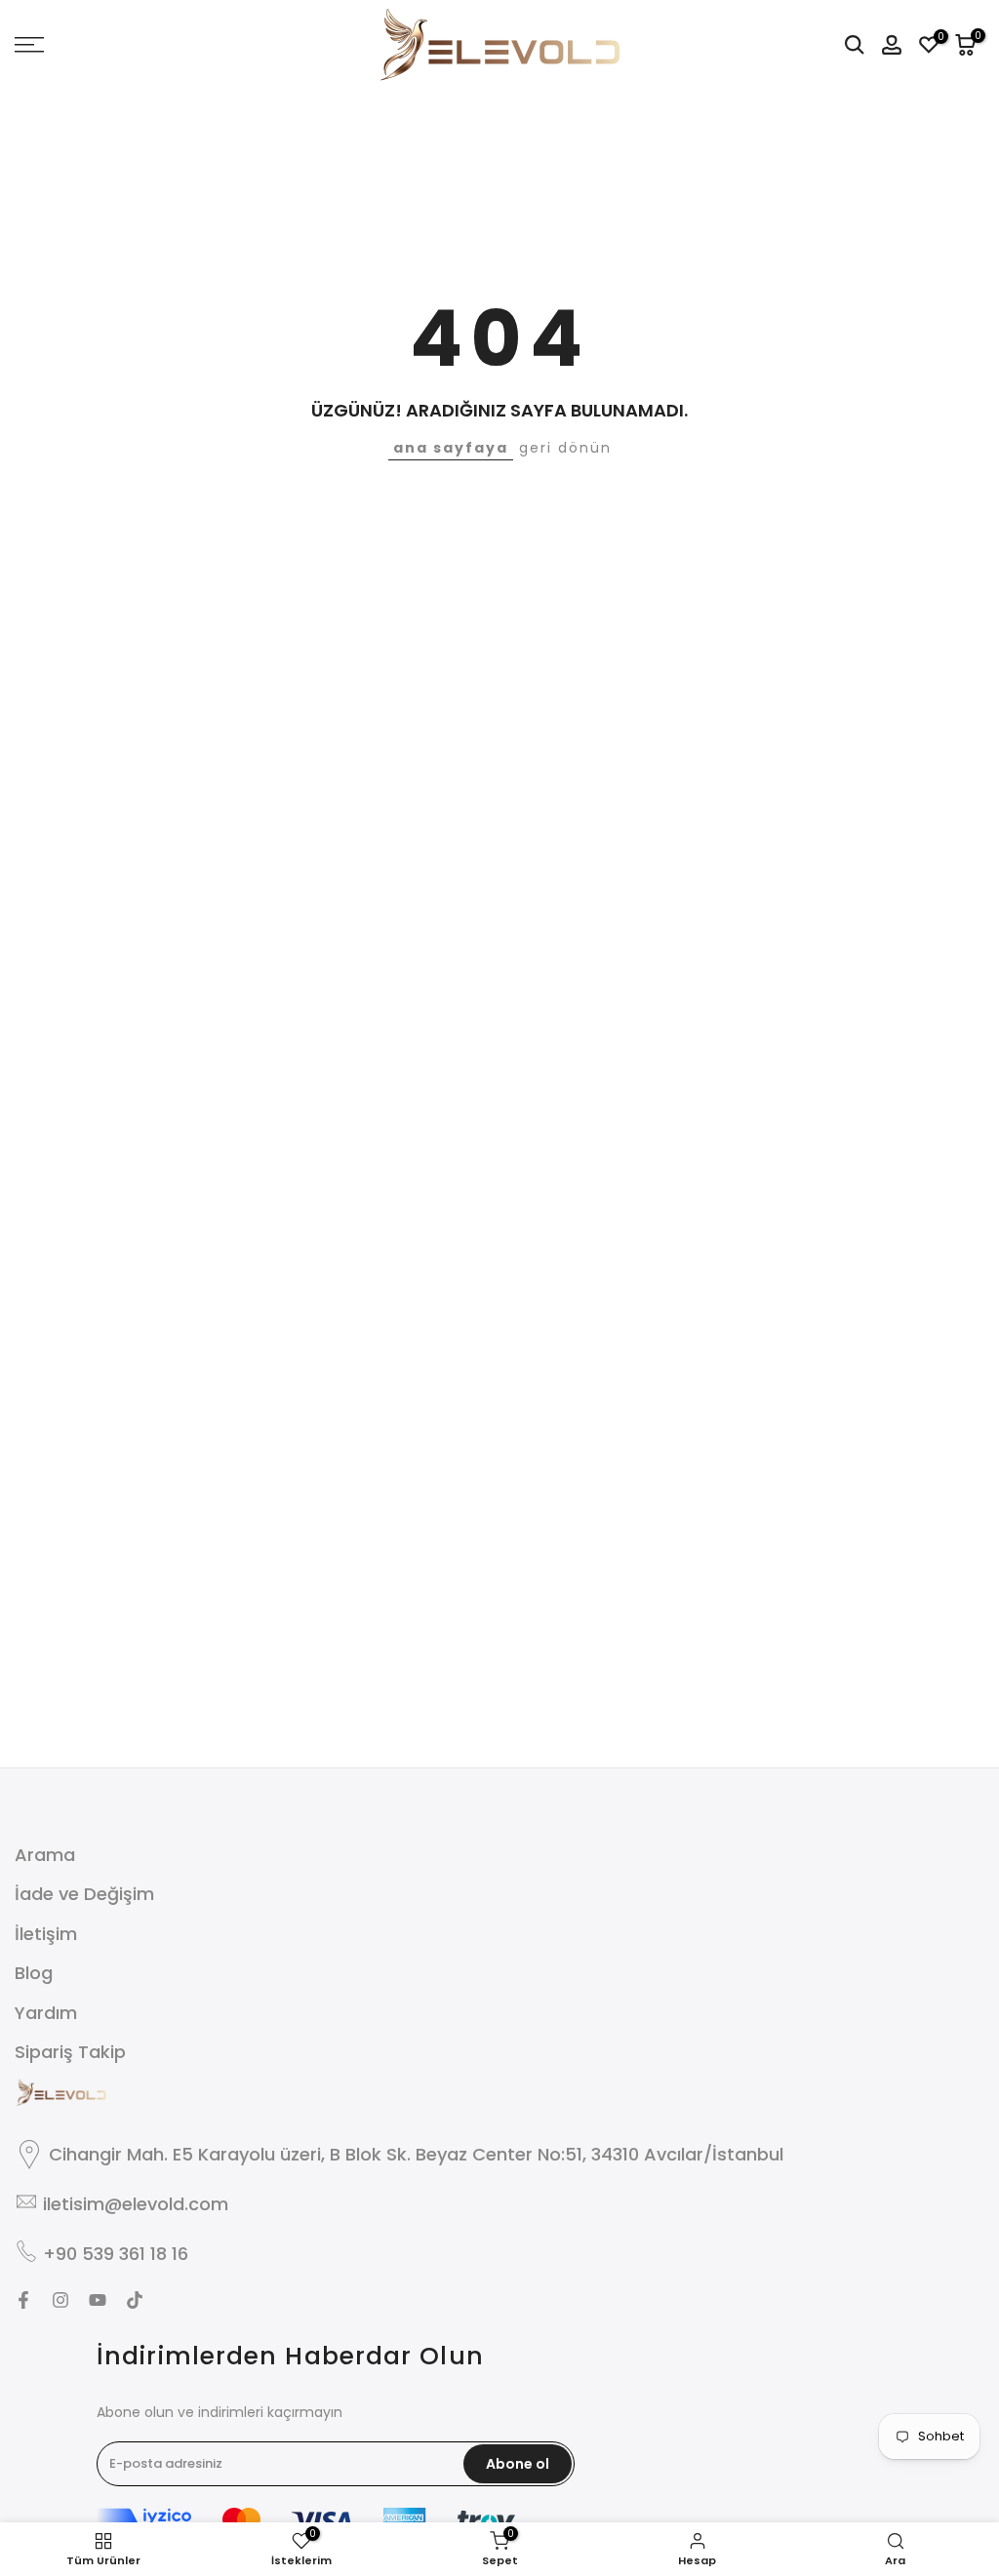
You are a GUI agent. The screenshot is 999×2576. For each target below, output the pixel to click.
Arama (45, 1855)
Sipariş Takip (70, 2052)
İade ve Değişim (84, 1894)
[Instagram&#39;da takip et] (60, 2300)
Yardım (46, 2013)
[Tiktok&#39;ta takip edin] (135, 2300)
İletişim (46, 1934)
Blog (34, 1973)
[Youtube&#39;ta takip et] (98, 2300)
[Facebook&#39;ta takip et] (23, 2300)
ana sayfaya (451, 448)
